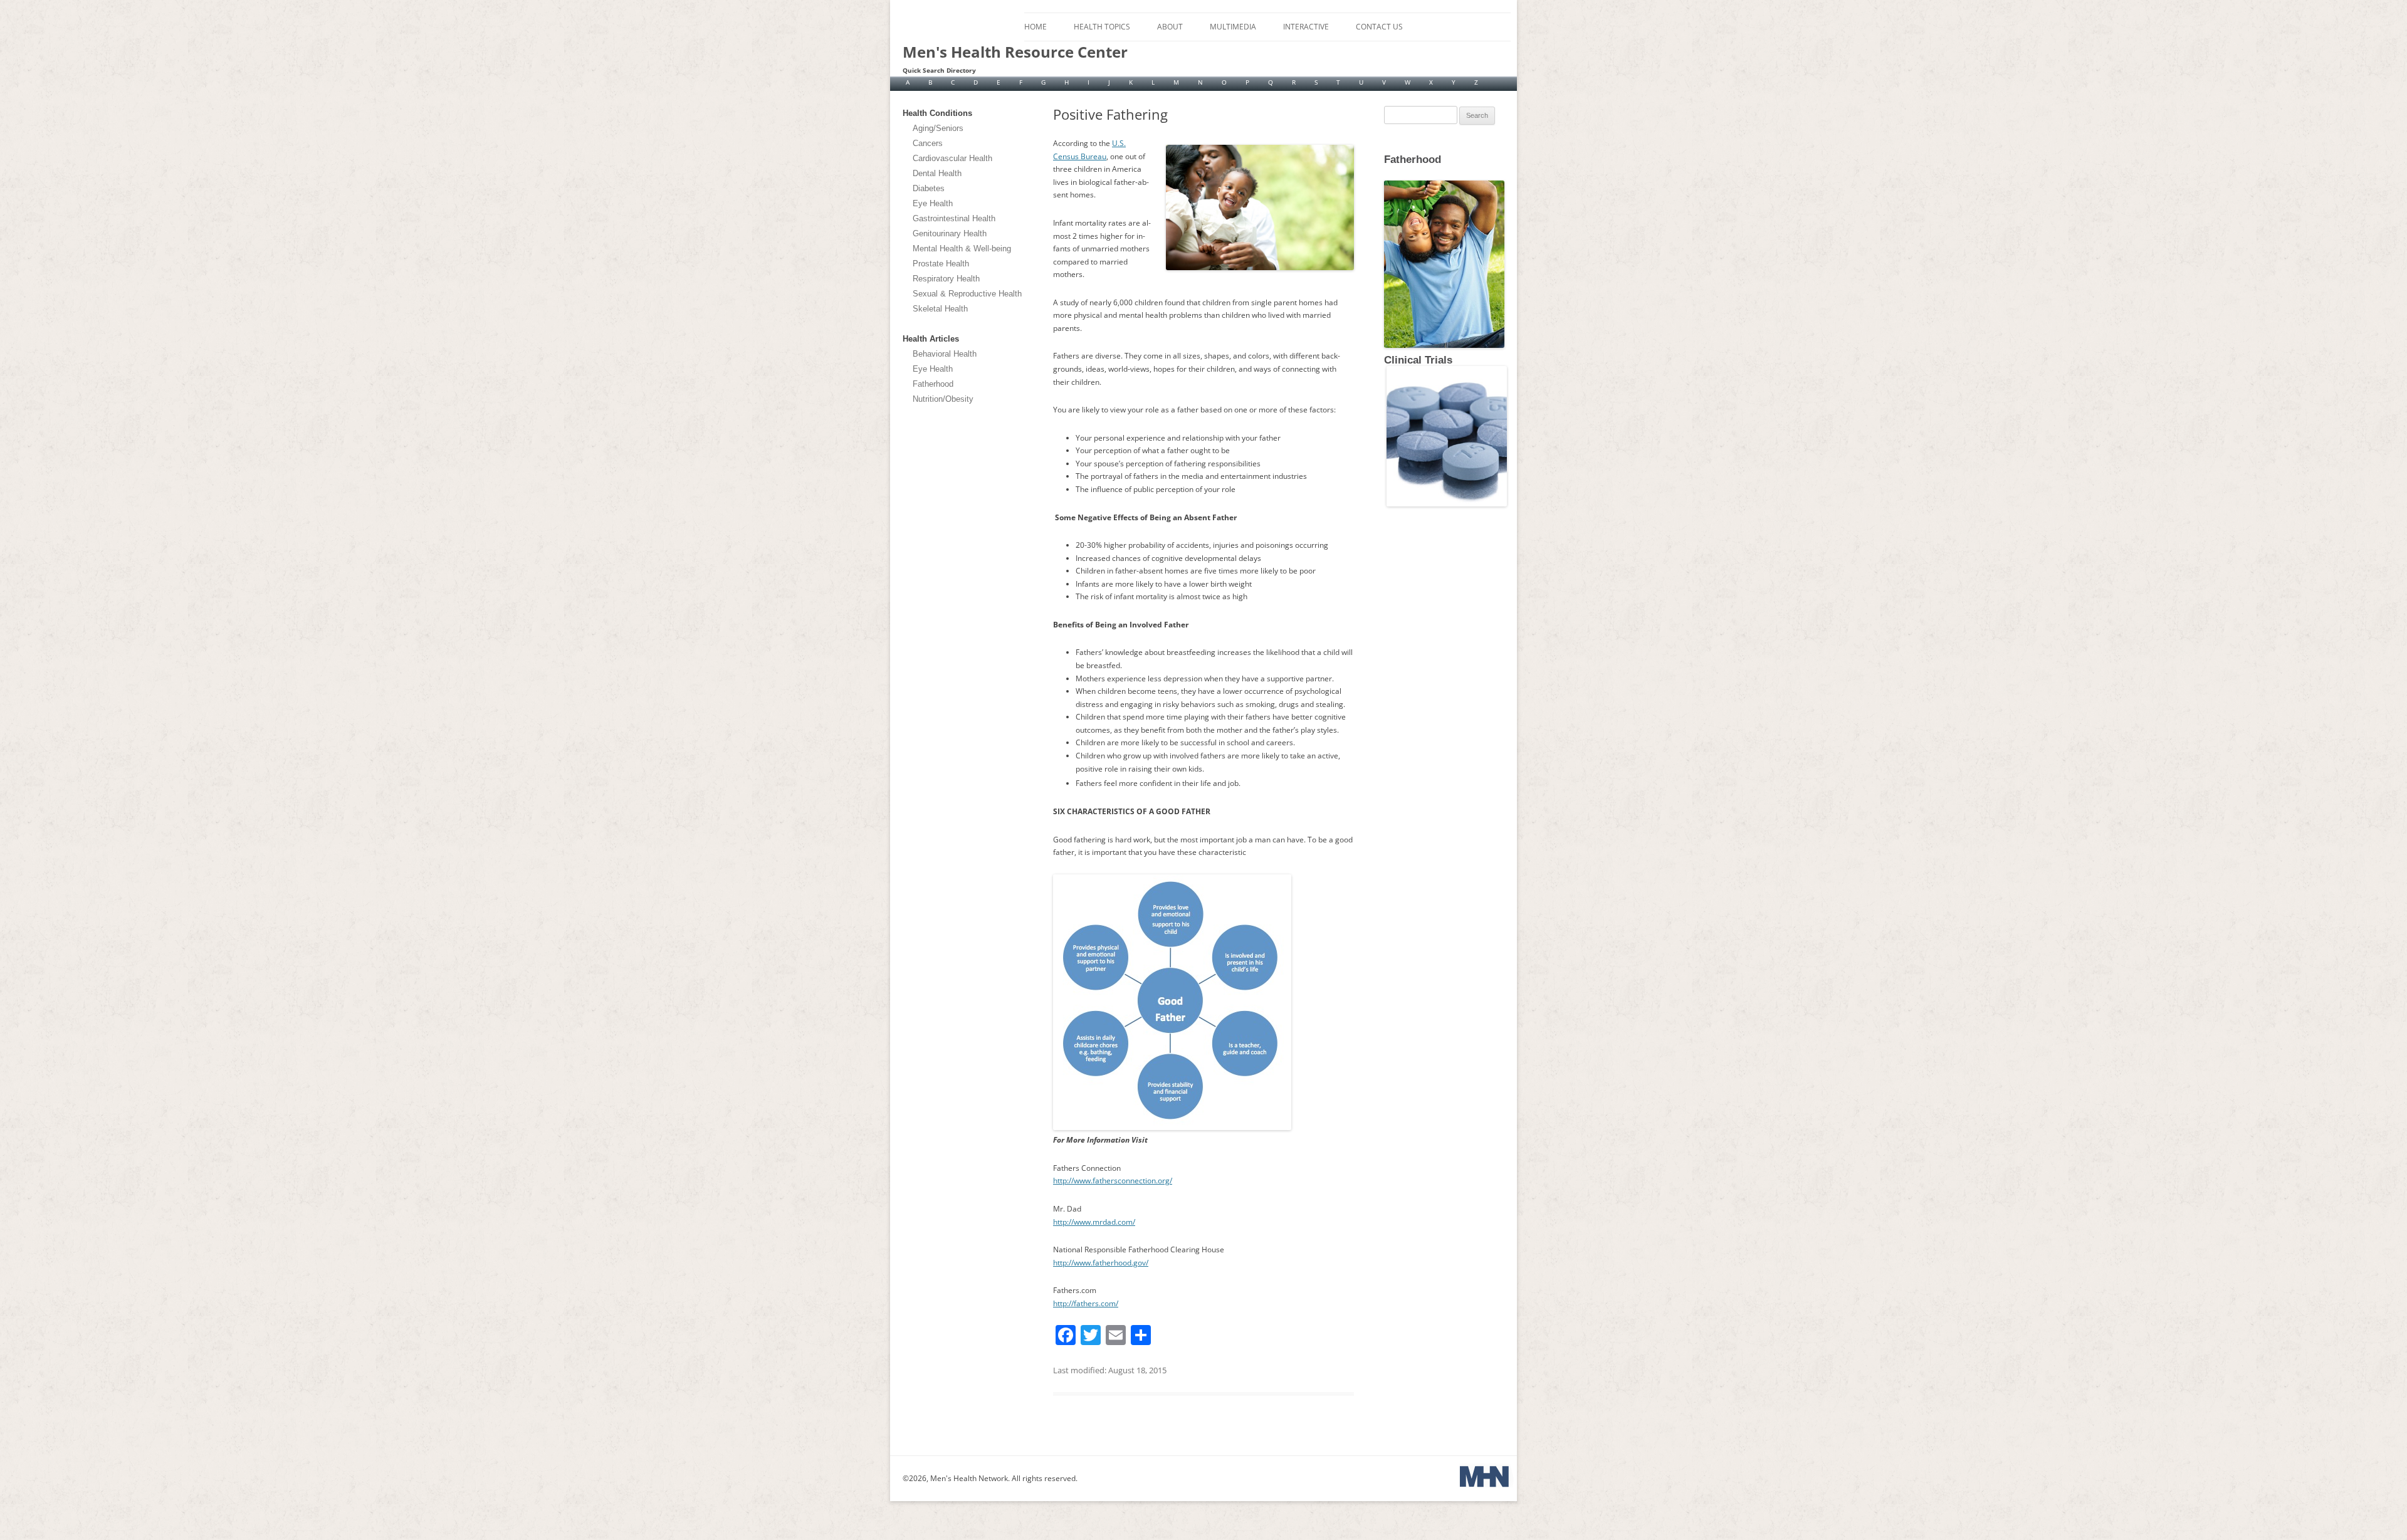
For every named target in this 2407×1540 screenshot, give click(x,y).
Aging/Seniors (938, 128)
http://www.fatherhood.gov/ (1101, 1263)
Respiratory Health (946, 279)
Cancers (928, 143)
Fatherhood (933, 384)
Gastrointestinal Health (954, 218)
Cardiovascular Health (952, 158)
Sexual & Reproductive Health (967, 294)
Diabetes (929, 188)
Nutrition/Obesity (943, 399)
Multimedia (1233, 27)
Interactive (1306, 27)
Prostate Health (941, 264)
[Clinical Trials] (1445, 504)
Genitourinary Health (950, 233)
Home (1036, 27)
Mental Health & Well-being (962, 249)
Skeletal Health (940, 309)
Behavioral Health (945, 354)
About (1170, 27)
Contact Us (1379, 27)
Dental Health (937, 173)
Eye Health (933, 203)
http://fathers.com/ (1086, 1303)
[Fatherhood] (1385, 169)
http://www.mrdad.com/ (1094, 1222)
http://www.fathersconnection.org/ (1113, 1181)
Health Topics (1102, 27)
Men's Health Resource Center (1015, 52)
